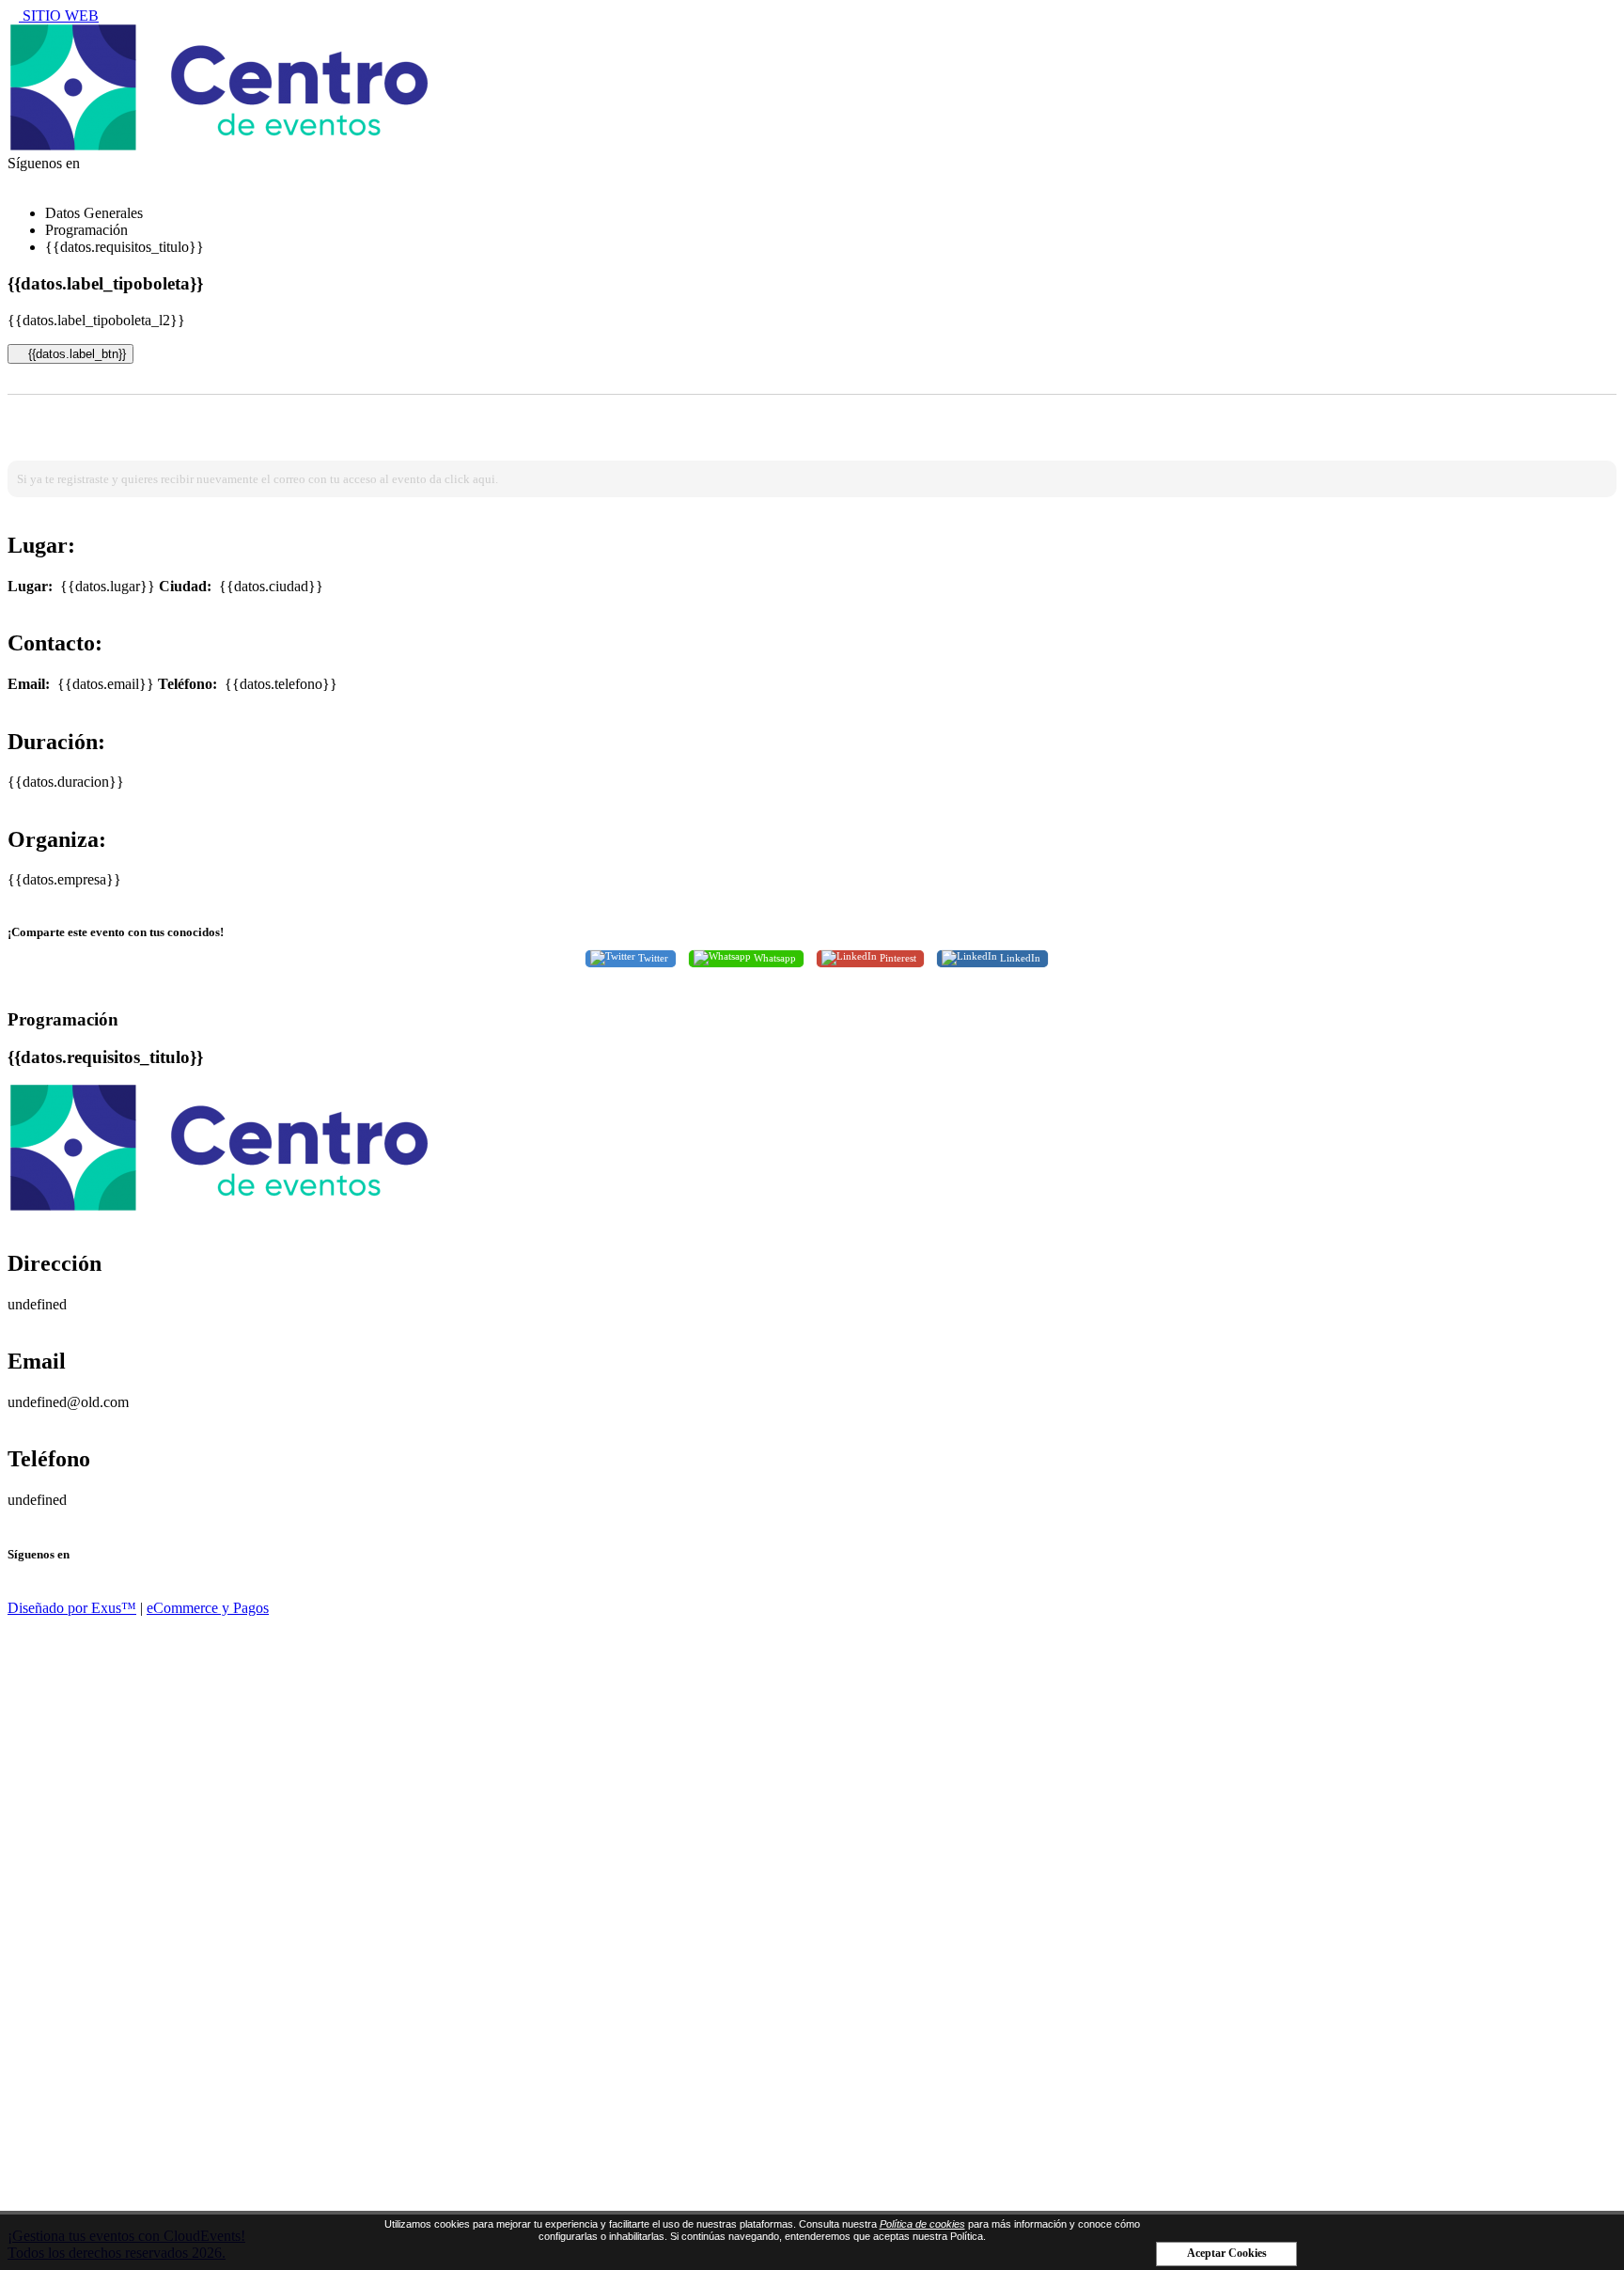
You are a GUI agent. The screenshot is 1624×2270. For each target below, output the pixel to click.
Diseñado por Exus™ (72, 1608)
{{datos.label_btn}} (75, 354)
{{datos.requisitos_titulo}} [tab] (125, 247)
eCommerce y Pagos (208, 1608)
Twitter (652, 957)
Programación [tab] (86, 230)
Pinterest (897, 957)
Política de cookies (922, 2224)
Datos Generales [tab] (94, 213)
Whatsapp (773, 957)
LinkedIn (1019, 957)
